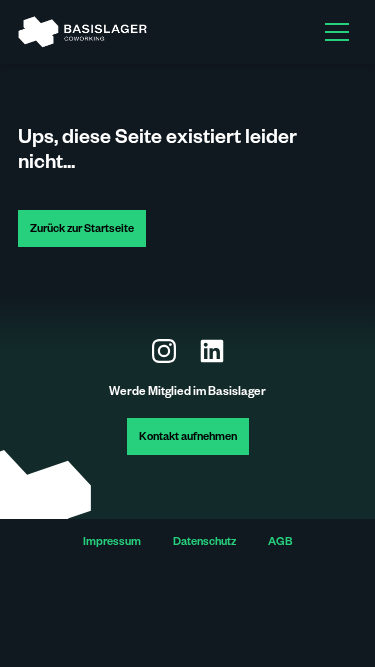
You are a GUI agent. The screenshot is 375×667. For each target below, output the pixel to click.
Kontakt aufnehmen (188, 438)
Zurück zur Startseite (82, 230)
